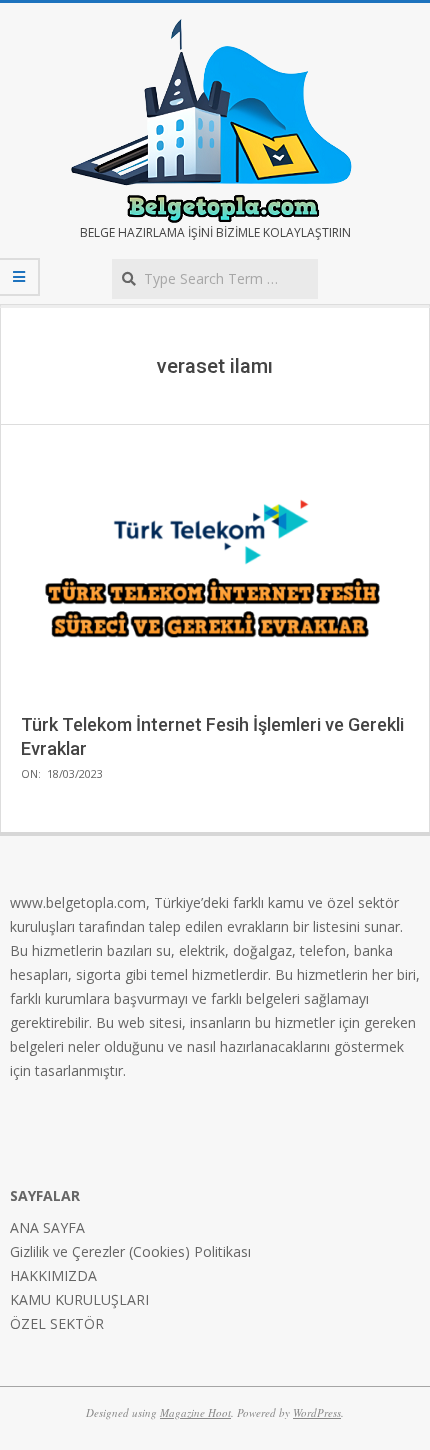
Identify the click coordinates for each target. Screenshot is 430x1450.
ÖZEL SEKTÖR (57, 1323)
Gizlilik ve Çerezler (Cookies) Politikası (130, 1251)
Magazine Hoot (195, 1412)
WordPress (317, 1412)
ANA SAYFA (47, 1227)
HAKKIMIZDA (53, 1275)
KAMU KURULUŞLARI (79, 1299)
